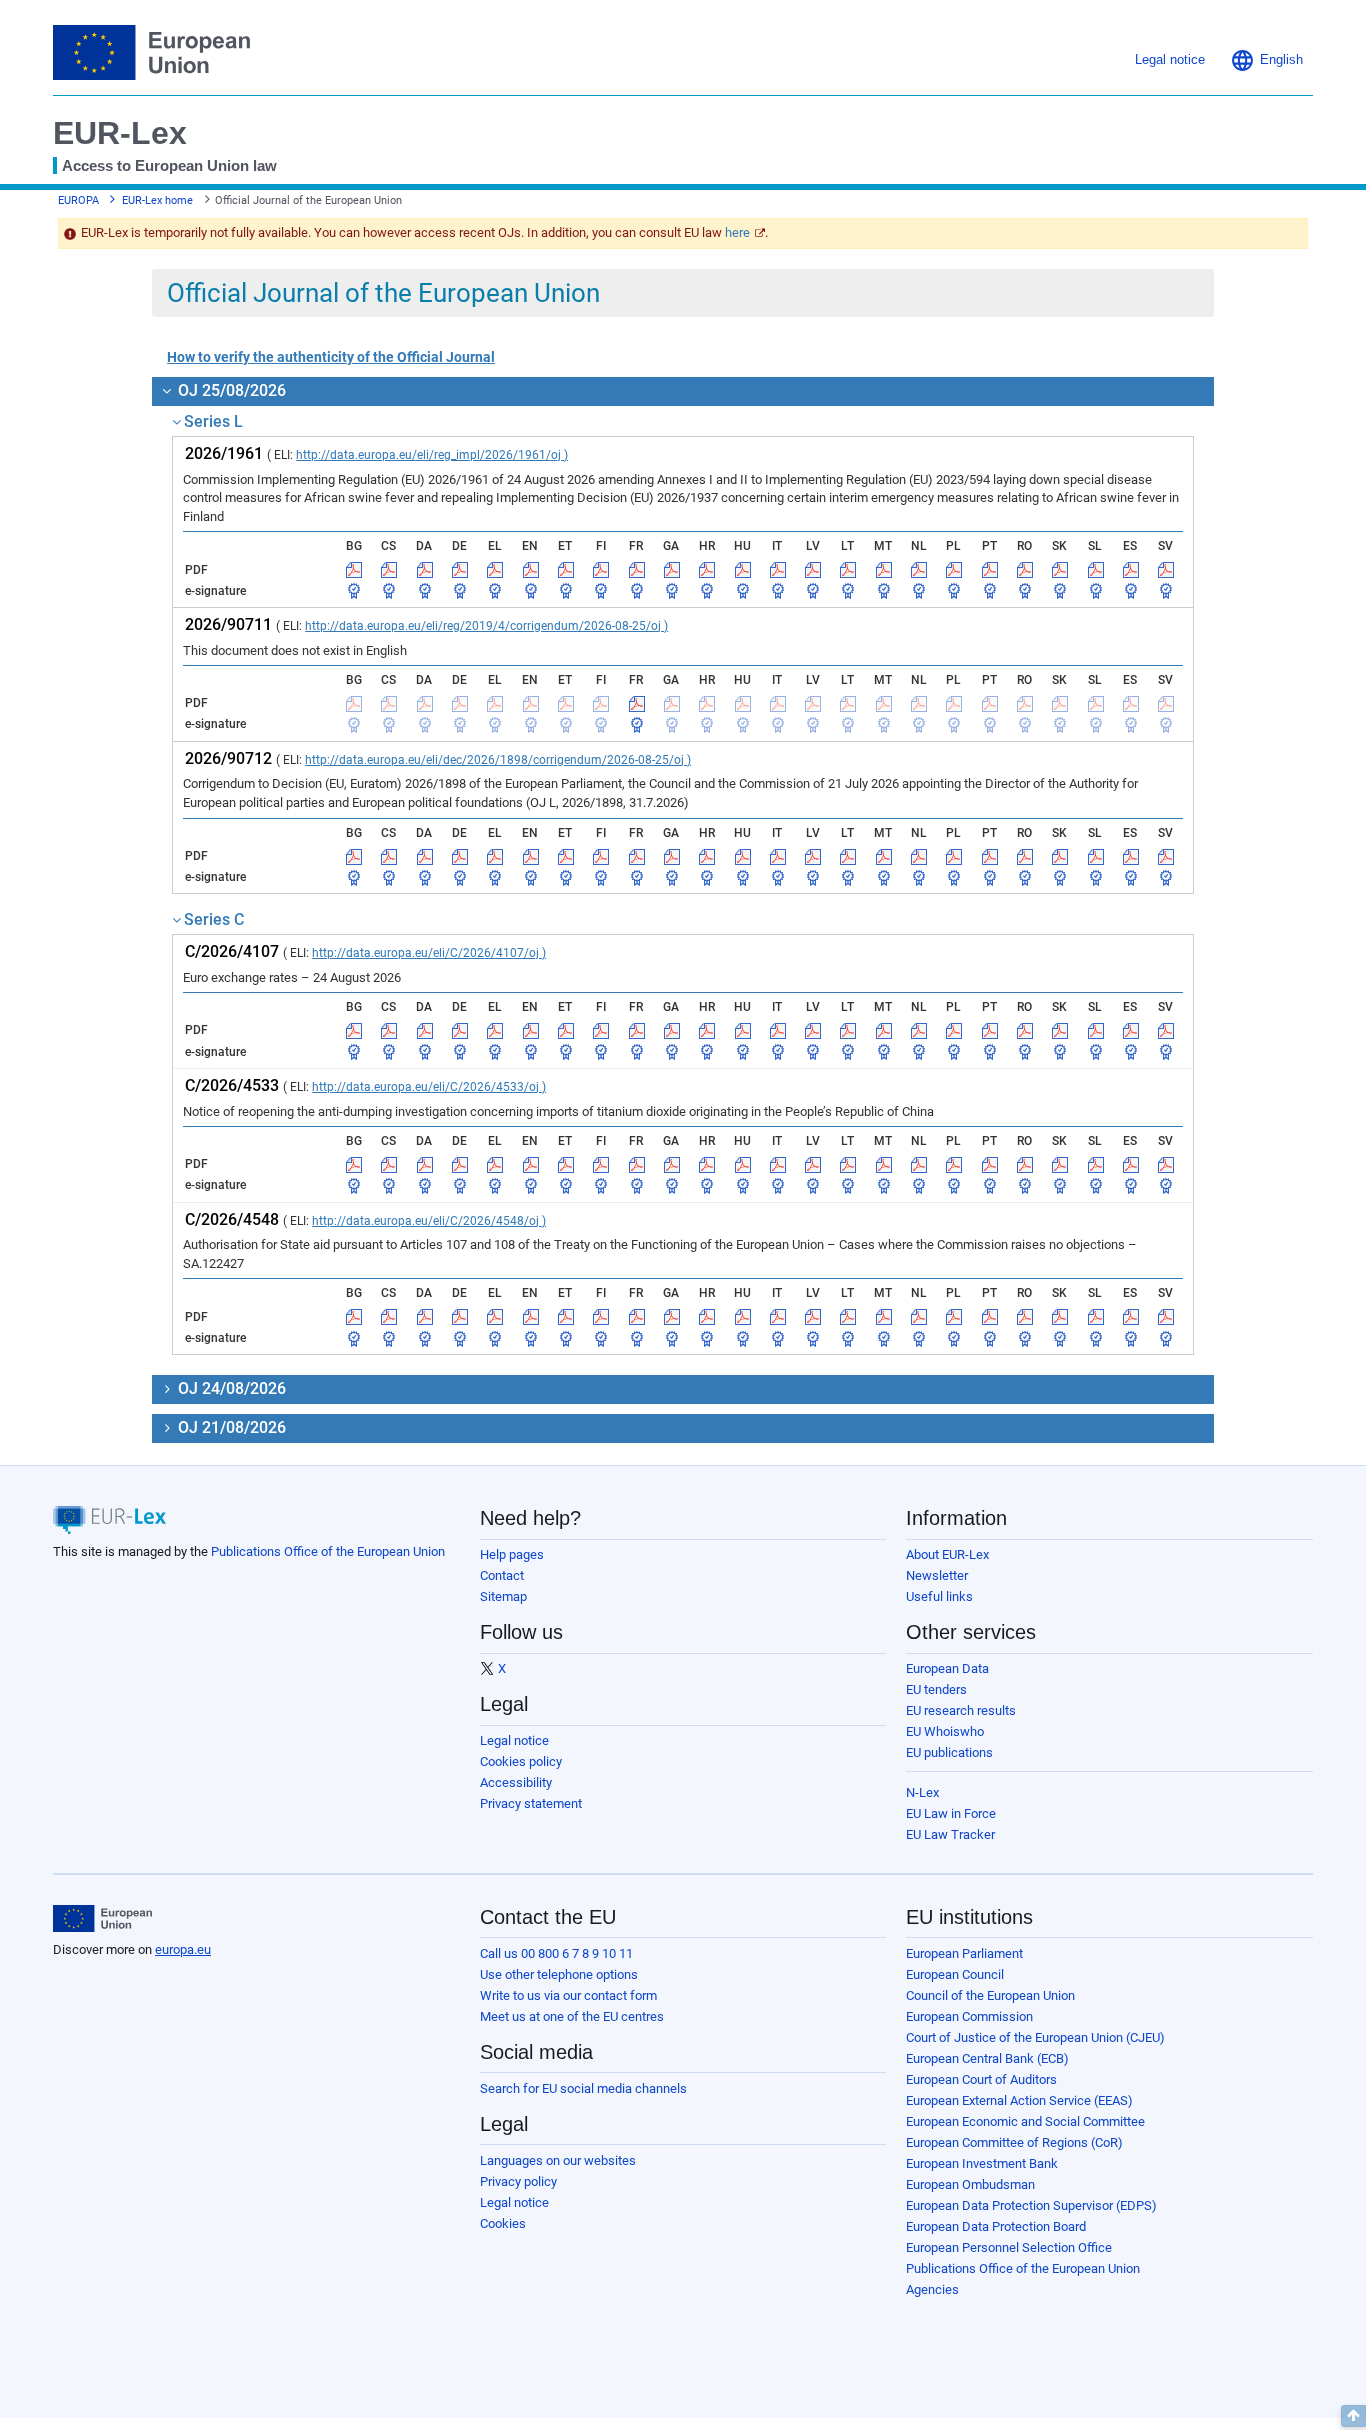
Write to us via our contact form (568, 1995)
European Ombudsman (970, 2184)
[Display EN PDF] (531, 570)
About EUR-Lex (947, 1554)
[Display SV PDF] (1166, 570)
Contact (502, 1575)
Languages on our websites (558, 2160)
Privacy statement (531, 1803)
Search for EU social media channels (583, 2088)
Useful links (939, 1596)
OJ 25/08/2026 (230, 390)
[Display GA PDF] (672, 570)
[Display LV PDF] (813, 570)
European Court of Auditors (981, 2079)
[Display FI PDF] (601, 570)
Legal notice (514, 1740)
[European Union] (102, 1919)
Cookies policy (521, 1761)
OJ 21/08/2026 (230, 1427)
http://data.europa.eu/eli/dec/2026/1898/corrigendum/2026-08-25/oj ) (498, 760)
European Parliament (964, 1953)
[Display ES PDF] (1131, 570)
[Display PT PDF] (990, 570)
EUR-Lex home (157, 200)
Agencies (932, 2289)
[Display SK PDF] (1060, 570)
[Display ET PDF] (566, 570)
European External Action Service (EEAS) (1019, 2100)
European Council (955, 1974)
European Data (947, 1668)
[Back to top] (1353, 2416)
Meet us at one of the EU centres (572, 2016)
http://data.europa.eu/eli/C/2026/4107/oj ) (429, 953)
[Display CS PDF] (389, 570)
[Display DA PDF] (425, 570)
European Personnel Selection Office (1009, 2247)
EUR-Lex (120, 133)
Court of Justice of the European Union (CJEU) (1035, 2037)
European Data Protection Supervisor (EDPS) (1031, 2205)
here (737, 232)
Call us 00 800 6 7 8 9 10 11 (556, 1953)
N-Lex (922, 1792)
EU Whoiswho (945, 1731)
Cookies (503, 2223)
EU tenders (936, 1689)
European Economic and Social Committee (1025, 2121)
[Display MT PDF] (884, 570)
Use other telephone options (559, 1974)
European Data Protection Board (996, 2226)
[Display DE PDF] (460, 570)
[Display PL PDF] (954, 570)
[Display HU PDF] (743, 570)
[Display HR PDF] (707, 570)
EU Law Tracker (950, 1834)
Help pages (512, 1554)
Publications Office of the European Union (328, 1551)
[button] (1266, 60)
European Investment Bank (982, 2163)
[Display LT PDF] (848, 570)
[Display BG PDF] (354, 570)
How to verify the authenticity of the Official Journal (331, 357)
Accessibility (516, 1782)
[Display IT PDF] (778, 570)
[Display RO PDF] (1025, 570)
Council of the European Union (990, 1995)
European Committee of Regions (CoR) (1014, 2142)
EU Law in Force (951, 1813)
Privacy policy (518, 2181)
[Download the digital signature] (354, 591)
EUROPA (78, 200)
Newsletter (937, 1575)
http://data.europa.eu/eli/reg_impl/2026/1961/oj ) (432, 455)
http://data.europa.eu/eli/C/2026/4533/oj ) (429, 1087)
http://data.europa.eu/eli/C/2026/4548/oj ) (429, 1221)
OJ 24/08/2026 (230, 1388)
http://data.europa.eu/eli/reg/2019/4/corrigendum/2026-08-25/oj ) (486, 626)
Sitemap (503, 1596)
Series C (214, 919)
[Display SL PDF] (1096, 570)
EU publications (949, 1752)
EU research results (961, 1710)
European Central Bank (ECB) (987, 2058)
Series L (213, 421)
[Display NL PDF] (919, 570)
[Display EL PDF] (495, 570)
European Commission (969, 2016)
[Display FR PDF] (637, 570)
